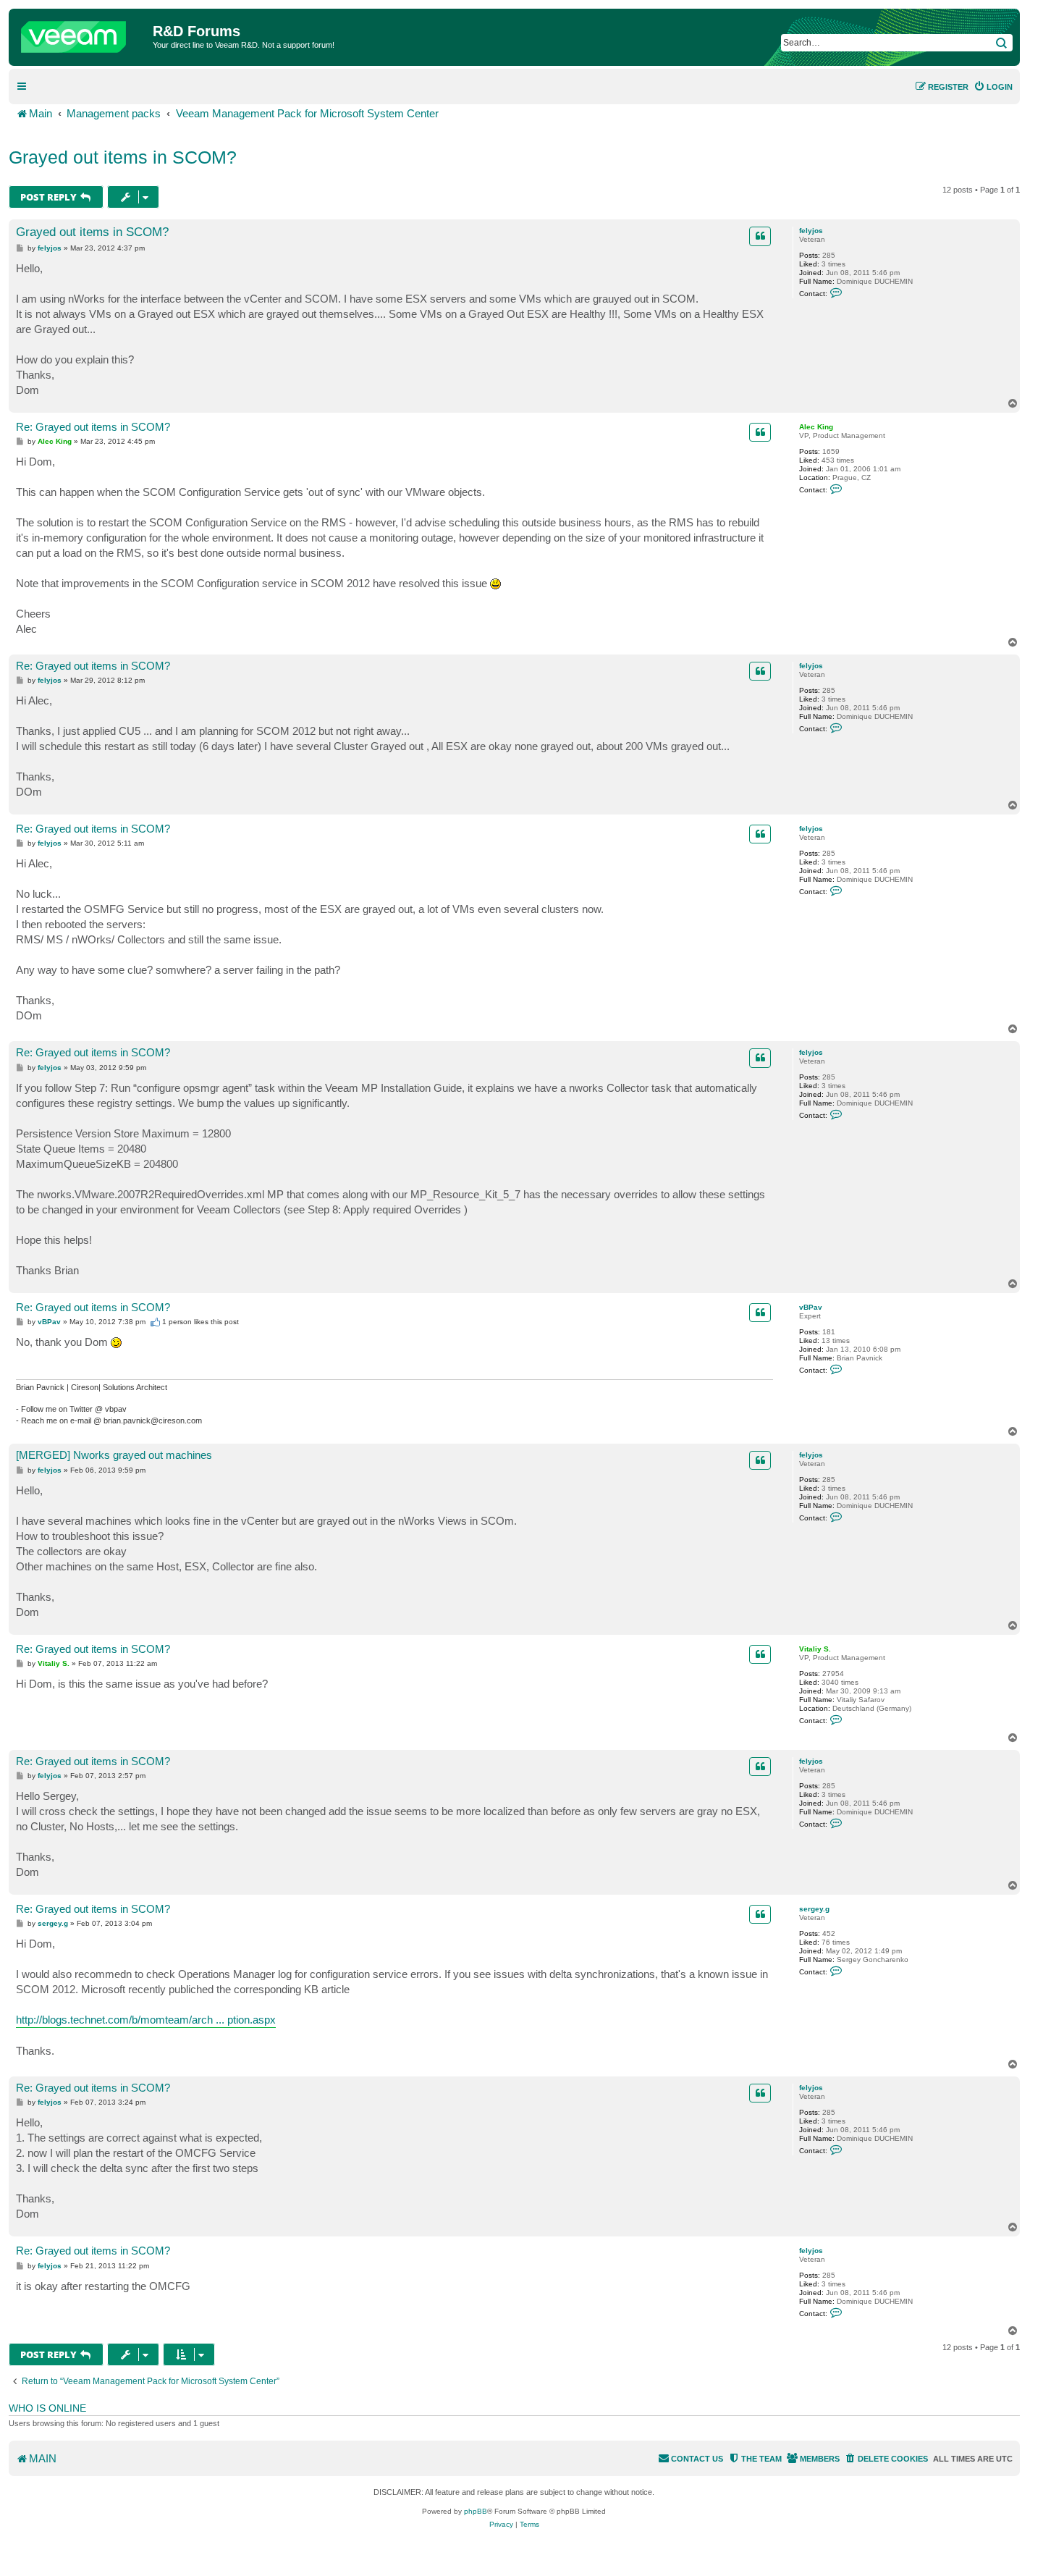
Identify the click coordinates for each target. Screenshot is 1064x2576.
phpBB (476, 2511)
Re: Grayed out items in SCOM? (93, 427)
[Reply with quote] (760, 236)
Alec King (816, 427)
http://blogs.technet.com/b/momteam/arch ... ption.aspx (146, 2020)
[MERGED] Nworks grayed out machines (114, 1455)
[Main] (83, 33)
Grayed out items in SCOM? (123, 157)
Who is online (47, 2408)
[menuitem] (993, 87)
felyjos (811, 231)
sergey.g (814, 1909)
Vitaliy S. (815, 1649)
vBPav (811, 1307)
